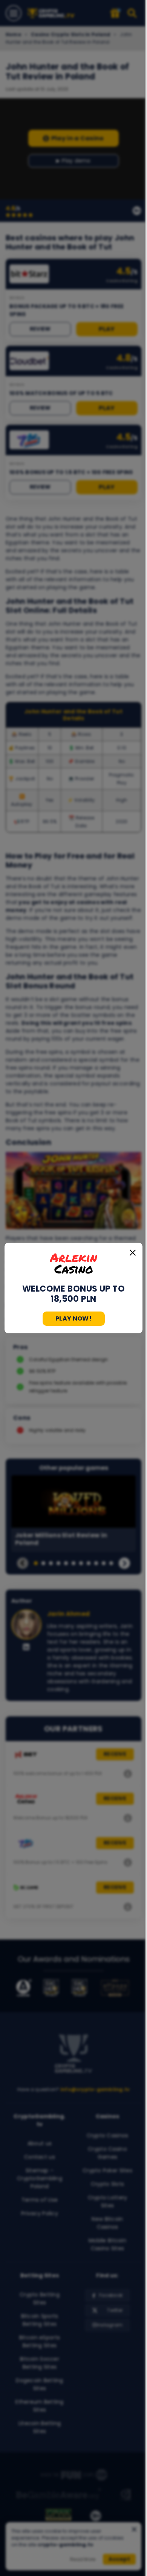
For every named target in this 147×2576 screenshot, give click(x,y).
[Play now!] (73, 1263)
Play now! (73, 1318)
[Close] (133, 1252)
